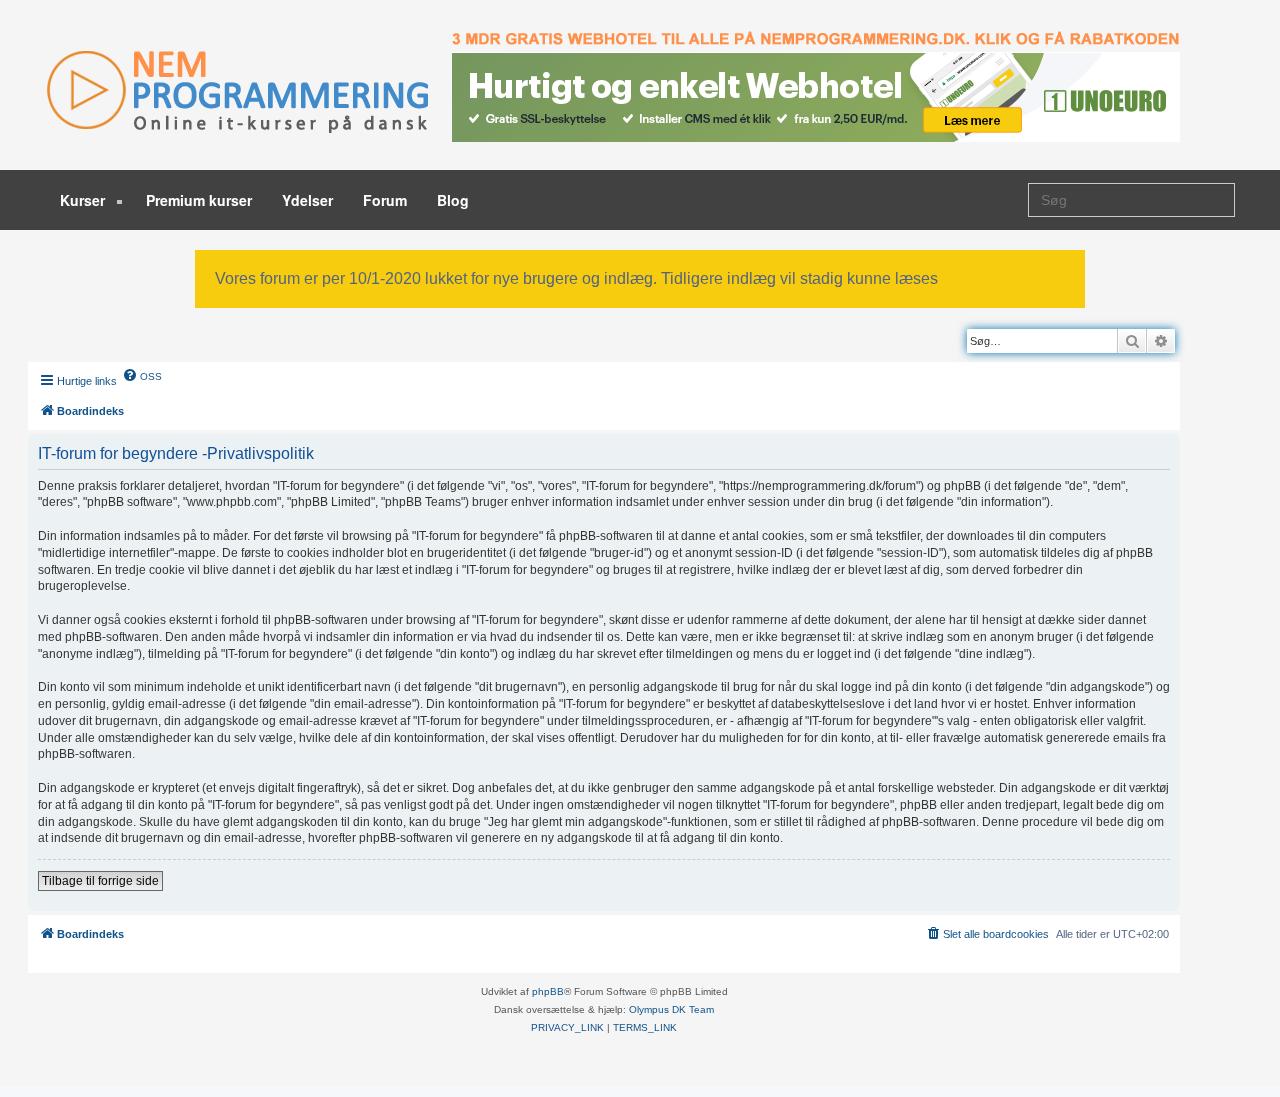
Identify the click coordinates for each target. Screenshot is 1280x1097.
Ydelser (307, 200)
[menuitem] (142, 375)
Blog (453, 200)
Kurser (84, 200)
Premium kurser (199, 200)
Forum (385, 200)
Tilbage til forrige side (100, 881)
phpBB (548, 991)
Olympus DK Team (671, 1009)
